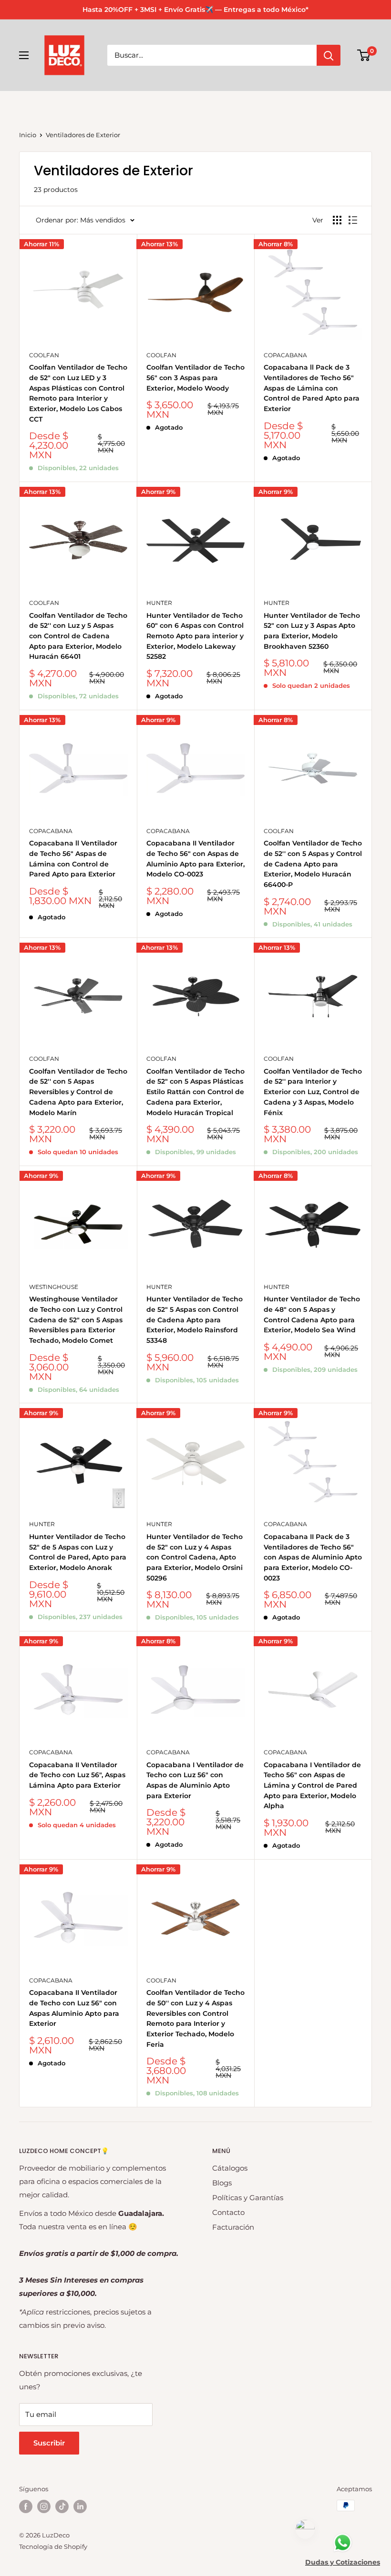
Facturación (233, 2227)
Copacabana (285, 355)
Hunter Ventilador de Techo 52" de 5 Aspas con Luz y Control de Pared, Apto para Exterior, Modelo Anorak (78, 1552)
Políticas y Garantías (248, 2198)
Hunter (159, 603)
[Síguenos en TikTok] (62, 2506)
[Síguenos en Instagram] (44, 2506)
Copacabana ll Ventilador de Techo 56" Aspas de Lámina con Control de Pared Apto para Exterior (73, 859)
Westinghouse (54, 1287)
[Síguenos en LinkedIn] (80, 2506)
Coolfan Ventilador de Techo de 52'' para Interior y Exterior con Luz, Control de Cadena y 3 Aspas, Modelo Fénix (313, 1092)
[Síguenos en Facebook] (26, 2506)
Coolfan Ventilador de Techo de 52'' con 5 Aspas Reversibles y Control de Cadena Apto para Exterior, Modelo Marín (78, 1092)
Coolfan (44, 355)
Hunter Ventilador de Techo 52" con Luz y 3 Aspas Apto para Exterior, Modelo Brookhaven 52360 (312, 631)
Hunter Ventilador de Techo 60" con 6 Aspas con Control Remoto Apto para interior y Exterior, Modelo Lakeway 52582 (195, 636)
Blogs (222, 2183)
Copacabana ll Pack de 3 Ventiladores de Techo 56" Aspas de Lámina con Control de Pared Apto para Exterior (312, 388)
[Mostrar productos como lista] (353, 220)
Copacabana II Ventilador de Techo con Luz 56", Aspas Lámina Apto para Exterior (77, 1775)
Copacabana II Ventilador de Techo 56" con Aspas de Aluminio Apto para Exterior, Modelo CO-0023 (195, 859)
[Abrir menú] (24, 55)
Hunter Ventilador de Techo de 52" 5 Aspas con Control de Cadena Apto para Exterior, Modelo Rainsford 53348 (195, 1320)
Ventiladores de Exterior (83, 135)
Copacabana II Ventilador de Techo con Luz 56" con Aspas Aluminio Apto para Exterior (74, 2008)
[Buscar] (329, 55)
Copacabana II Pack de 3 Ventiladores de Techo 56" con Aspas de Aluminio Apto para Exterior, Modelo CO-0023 (313, 1557)
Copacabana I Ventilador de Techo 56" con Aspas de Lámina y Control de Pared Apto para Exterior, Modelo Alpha (312, 1786)
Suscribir (49, 2443)
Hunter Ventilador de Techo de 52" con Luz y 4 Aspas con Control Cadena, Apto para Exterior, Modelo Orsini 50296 (195, 1557)
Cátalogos (230, 2168)
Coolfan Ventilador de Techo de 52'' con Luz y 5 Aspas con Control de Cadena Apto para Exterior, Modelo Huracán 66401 (78, 636)
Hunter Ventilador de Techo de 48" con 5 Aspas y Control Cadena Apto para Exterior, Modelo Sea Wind (312, 1314)
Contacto (228, 2212)
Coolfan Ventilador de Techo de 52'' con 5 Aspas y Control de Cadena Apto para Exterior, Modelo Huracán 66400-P (313, 864)
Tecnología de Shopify (53, 2546)
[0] (364, 55)
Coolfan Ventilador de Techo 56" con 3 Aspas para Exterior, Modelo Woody (195, 377)
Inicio (28, 135)
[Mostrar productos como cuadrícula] (337, 220)
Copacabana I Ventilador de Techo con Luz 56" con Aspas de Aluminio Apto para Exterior (195, 1780)
